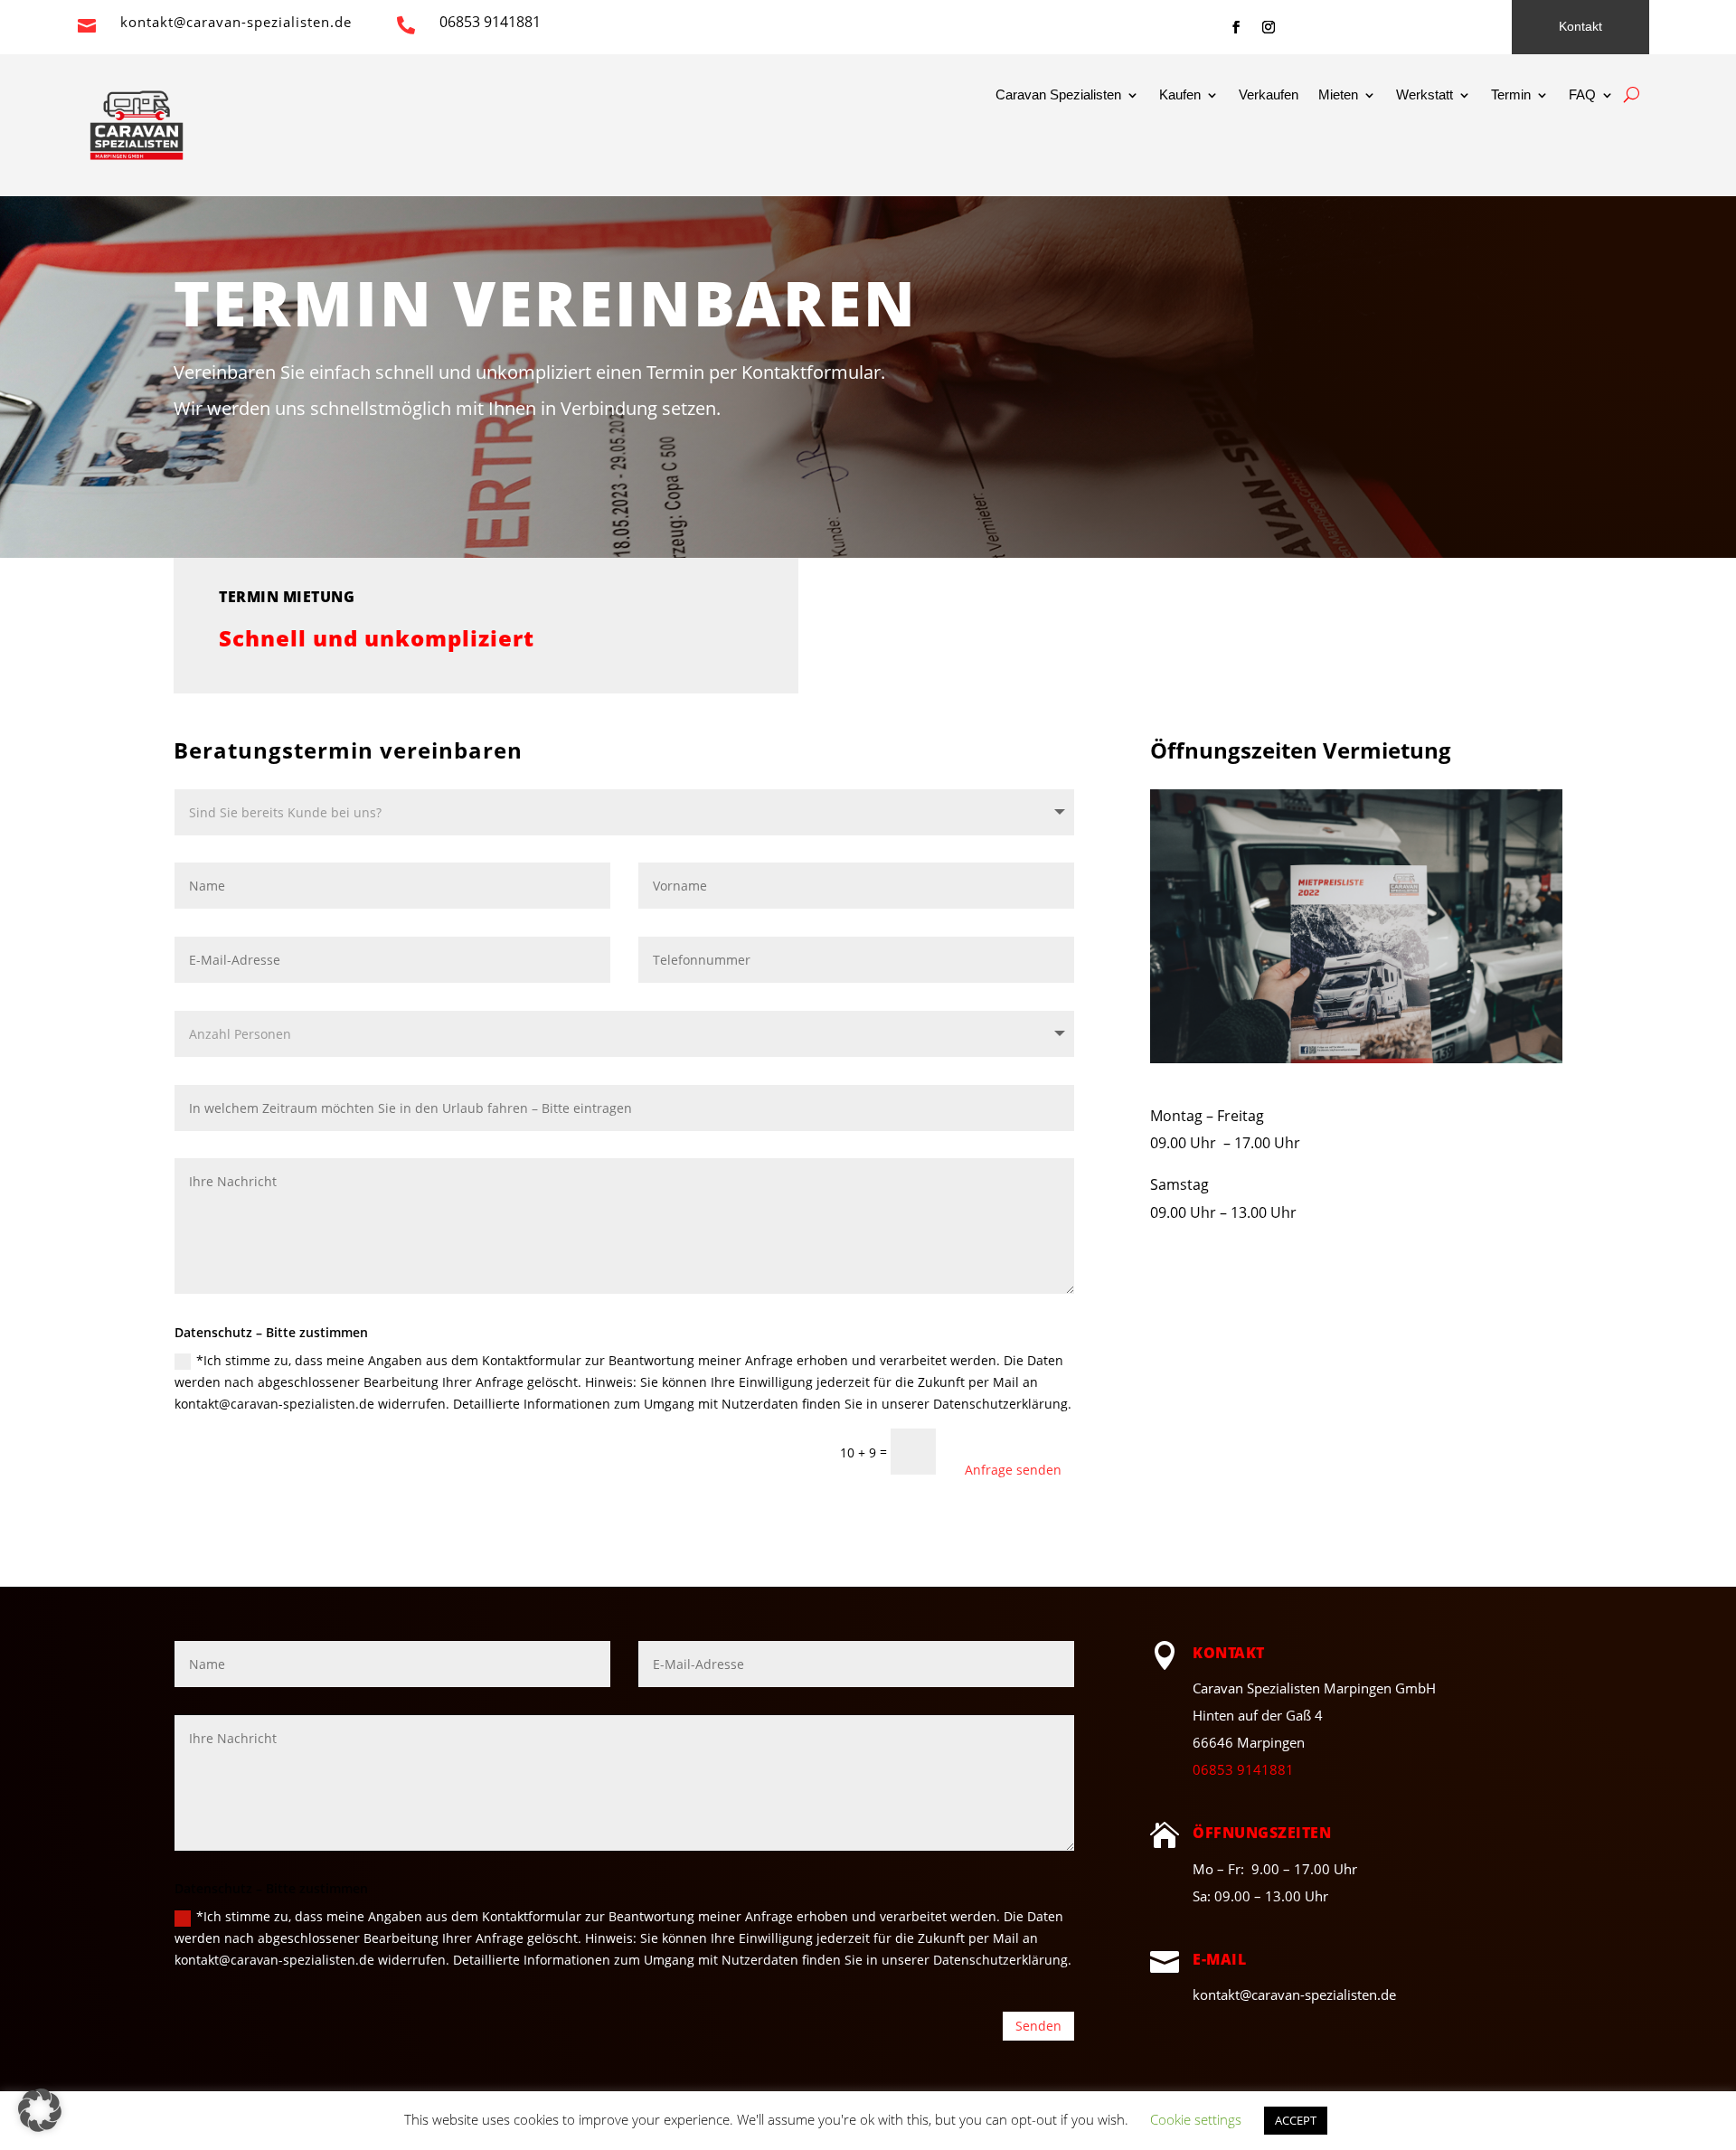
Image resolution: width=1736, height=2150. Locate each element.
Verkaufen (1269, 95)
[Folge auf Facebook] (1236, 27)
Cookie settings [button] (1196, 2119)
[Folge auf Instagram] (1269, 27)
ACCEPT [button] (1296, 2120)
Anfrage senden (1013, 1470)
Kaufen (1180, 95)
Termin (1511, 95)
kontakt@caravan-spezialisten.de (236, 22)
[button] (40, 2110)
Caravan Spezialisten (1058, 95)
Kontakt (1580, 26)
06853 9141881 (1243, 1769)
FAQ (1582, 95)
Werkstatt (1425, 95)
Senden (1038, 2026)
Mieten (1338, 95)
